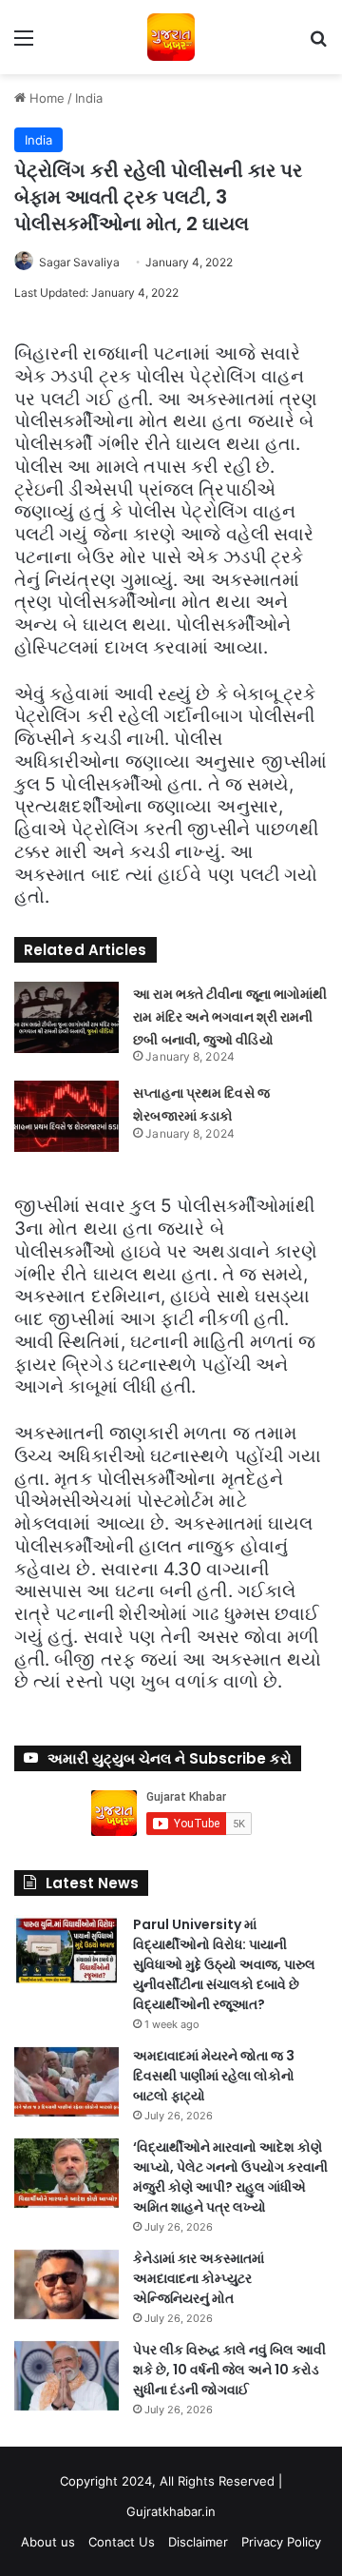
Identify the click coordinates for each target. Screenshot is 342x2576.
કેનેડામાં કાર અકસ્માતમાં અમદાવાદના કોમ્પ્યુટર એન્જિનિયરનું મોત (199, 2278)
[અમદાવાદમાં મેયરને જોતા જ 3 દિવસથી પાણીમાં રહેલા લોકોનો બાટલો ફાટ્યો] (66, 2082)
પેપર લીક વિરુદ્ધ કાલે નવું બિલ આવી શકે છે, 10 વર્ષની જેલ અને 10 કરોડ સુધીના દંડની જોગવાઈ (229, 2370)
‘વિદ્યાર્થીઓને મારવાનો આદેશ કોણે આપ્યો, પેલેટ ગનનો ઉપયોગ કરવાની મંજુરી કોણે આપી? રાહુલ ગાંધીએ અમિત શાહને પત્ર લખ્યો (230, 2177)
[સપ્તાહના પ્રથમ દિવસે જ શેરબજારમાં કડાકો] (66, 1116)
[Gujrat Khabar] (171, 37)
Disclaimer (198, 2542)
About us (48, 2542)
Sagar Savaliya (79, 262)
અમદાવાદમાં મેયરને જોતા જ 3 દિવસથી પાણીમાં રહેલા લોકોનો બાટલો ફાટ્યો (214, 2076)
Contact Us (122, 2542)
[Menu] (24, 44)
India (89, 98)
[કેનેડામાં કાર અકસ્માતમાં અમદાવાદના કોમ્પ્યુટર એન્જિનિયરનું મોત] (66, 2284)
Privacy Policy (281, 2542)
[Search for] (318, 44)
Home (45, 98)
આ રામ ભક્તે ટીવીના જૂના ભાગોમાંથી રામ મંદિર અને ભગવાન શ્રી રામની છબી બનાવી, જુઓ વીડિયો (230, 1017)
